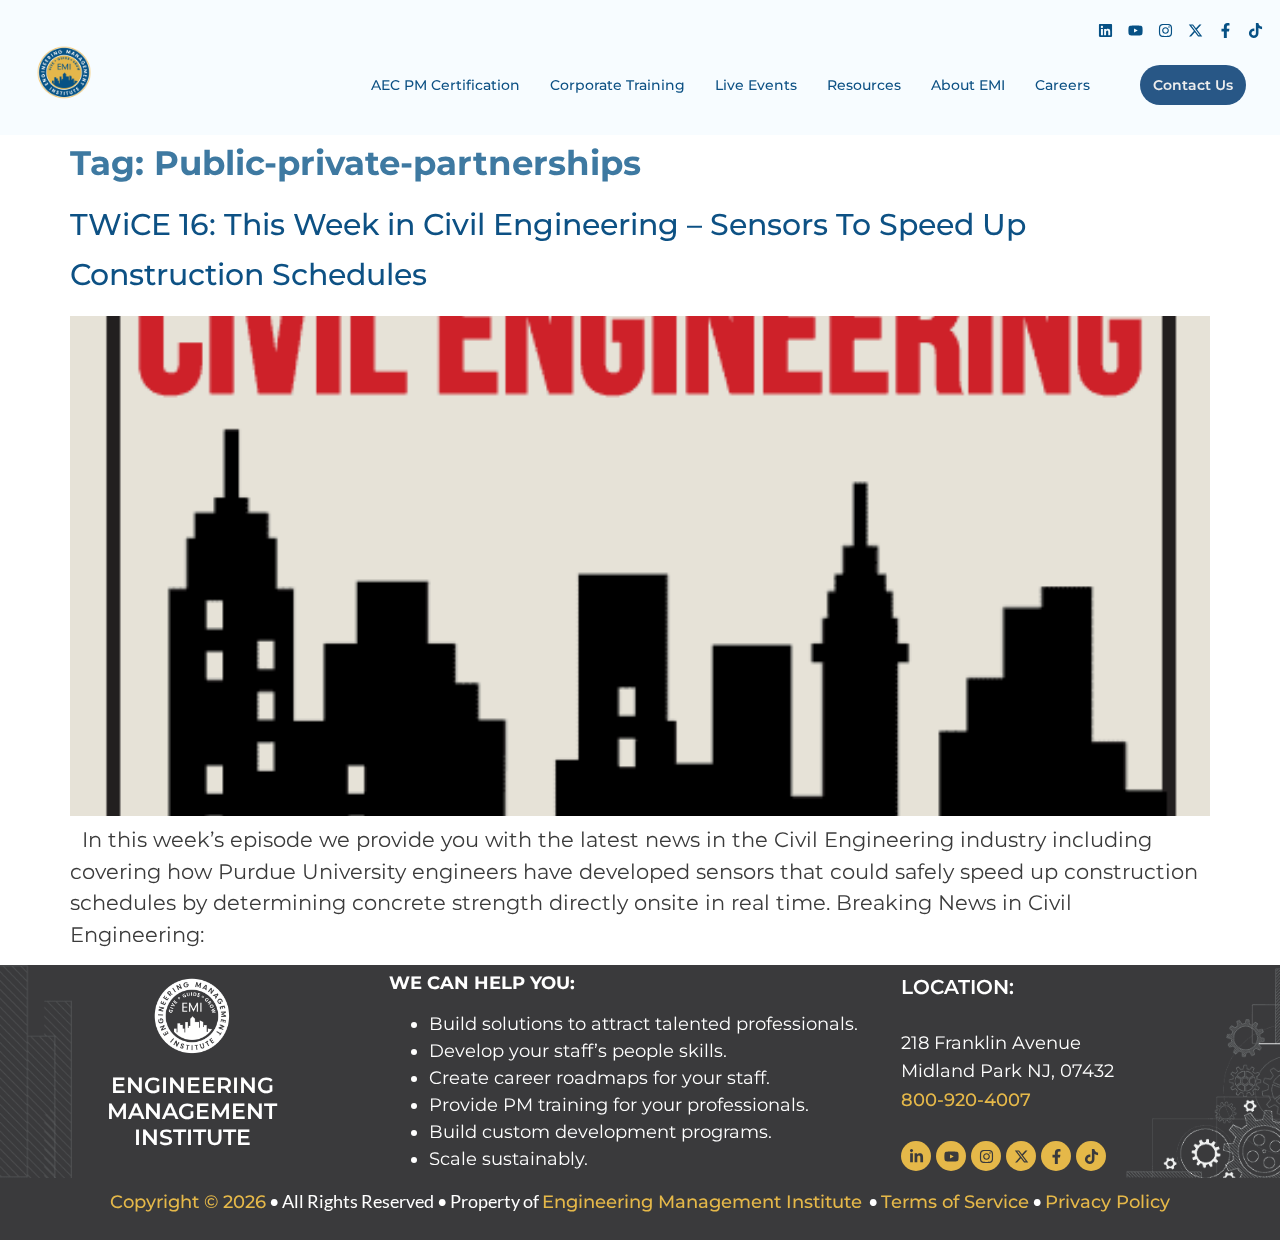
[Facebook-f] (1225, 30)
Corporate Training (617, 85)
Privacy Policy (1107, 1202)
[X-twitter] (1195, 30)
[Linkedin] (1105, 30)
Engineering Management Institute (702, 1202)
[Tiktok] (1255, 30)
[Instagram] (1165, 30)
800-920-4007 (966, 1100)
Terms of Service (955, 1202)
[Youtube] (1135, 30)
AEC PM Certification (445, 85)
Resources (864, 85)
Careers (1062, 85)
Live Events (756, 85)
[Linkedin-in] (916, 1156)
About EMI (968, 85)
